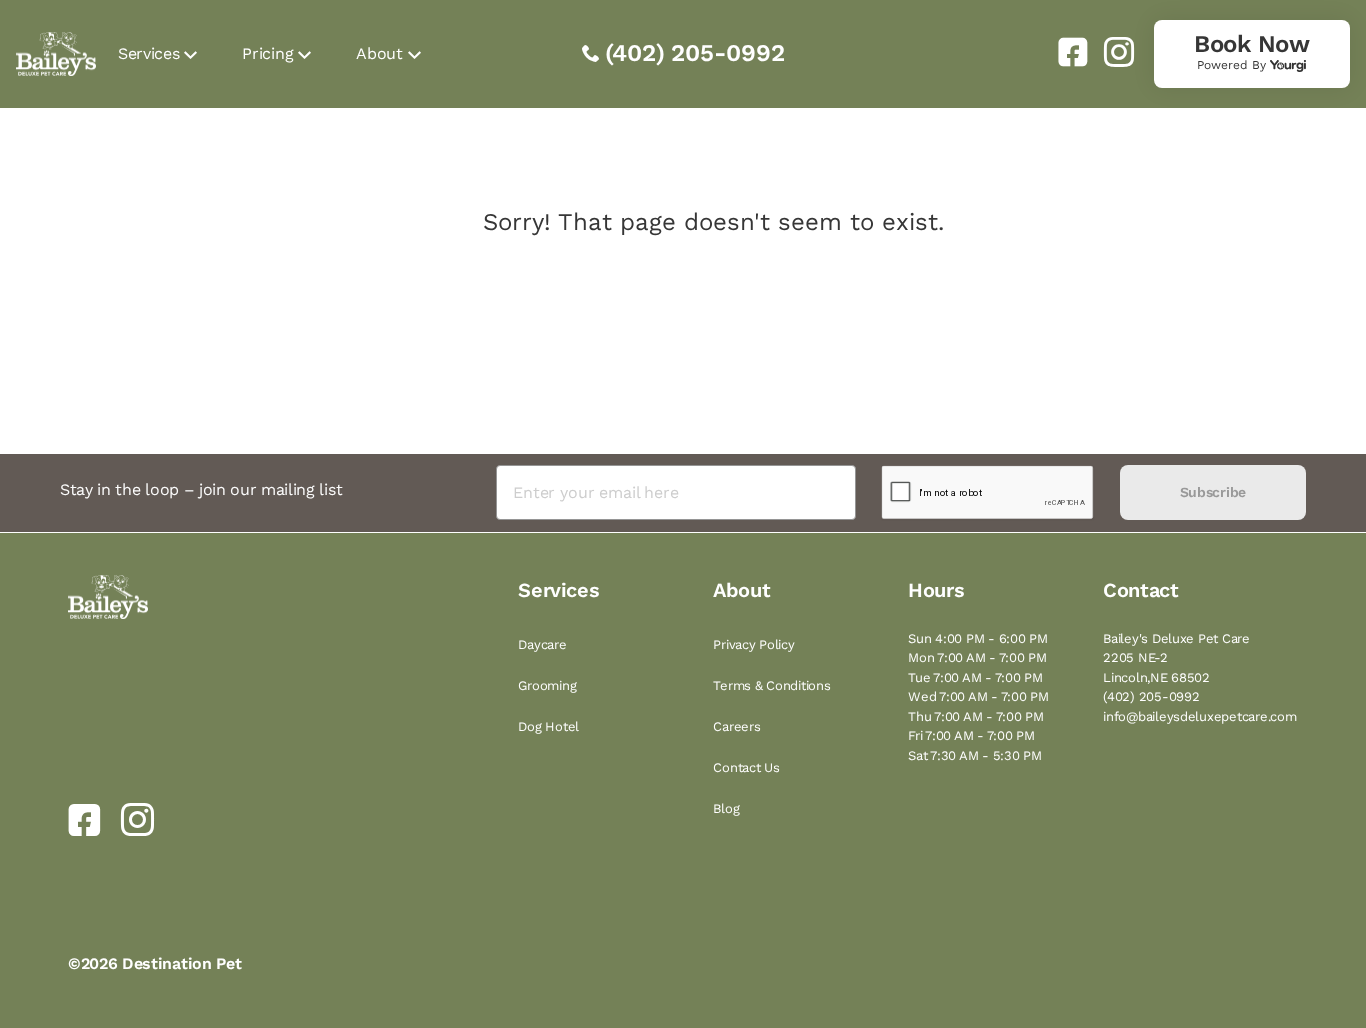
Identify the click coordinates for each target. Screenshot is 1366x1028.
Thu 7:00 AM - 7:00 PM (976, 716)
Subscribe (1213, 492)
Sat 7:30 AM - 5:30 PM (975, 755)
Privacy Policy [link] (753, 644)
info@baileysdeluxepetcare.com (1199, 716)
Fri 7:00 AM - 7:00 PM (971, 735)
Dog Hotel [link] (548, 726)
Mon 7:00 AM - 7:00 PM (977, 657)
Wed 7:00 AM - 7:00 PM (978, 696)
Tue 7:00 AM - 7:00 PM (975, 677)
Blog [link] (726, 808)
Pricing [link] (267, 53)
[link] (1065, 52)
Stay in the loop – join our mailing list (201, 489)
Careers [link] (736, 726)
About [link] (379, 53)
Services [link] (148, 53)
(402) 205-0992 (695, 53)
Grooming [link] (547, 685)
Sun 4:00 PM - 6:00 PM (978, 638)
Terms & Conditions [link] (771, 685)
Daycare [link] (542, 644)
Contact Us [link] (746, 767)
